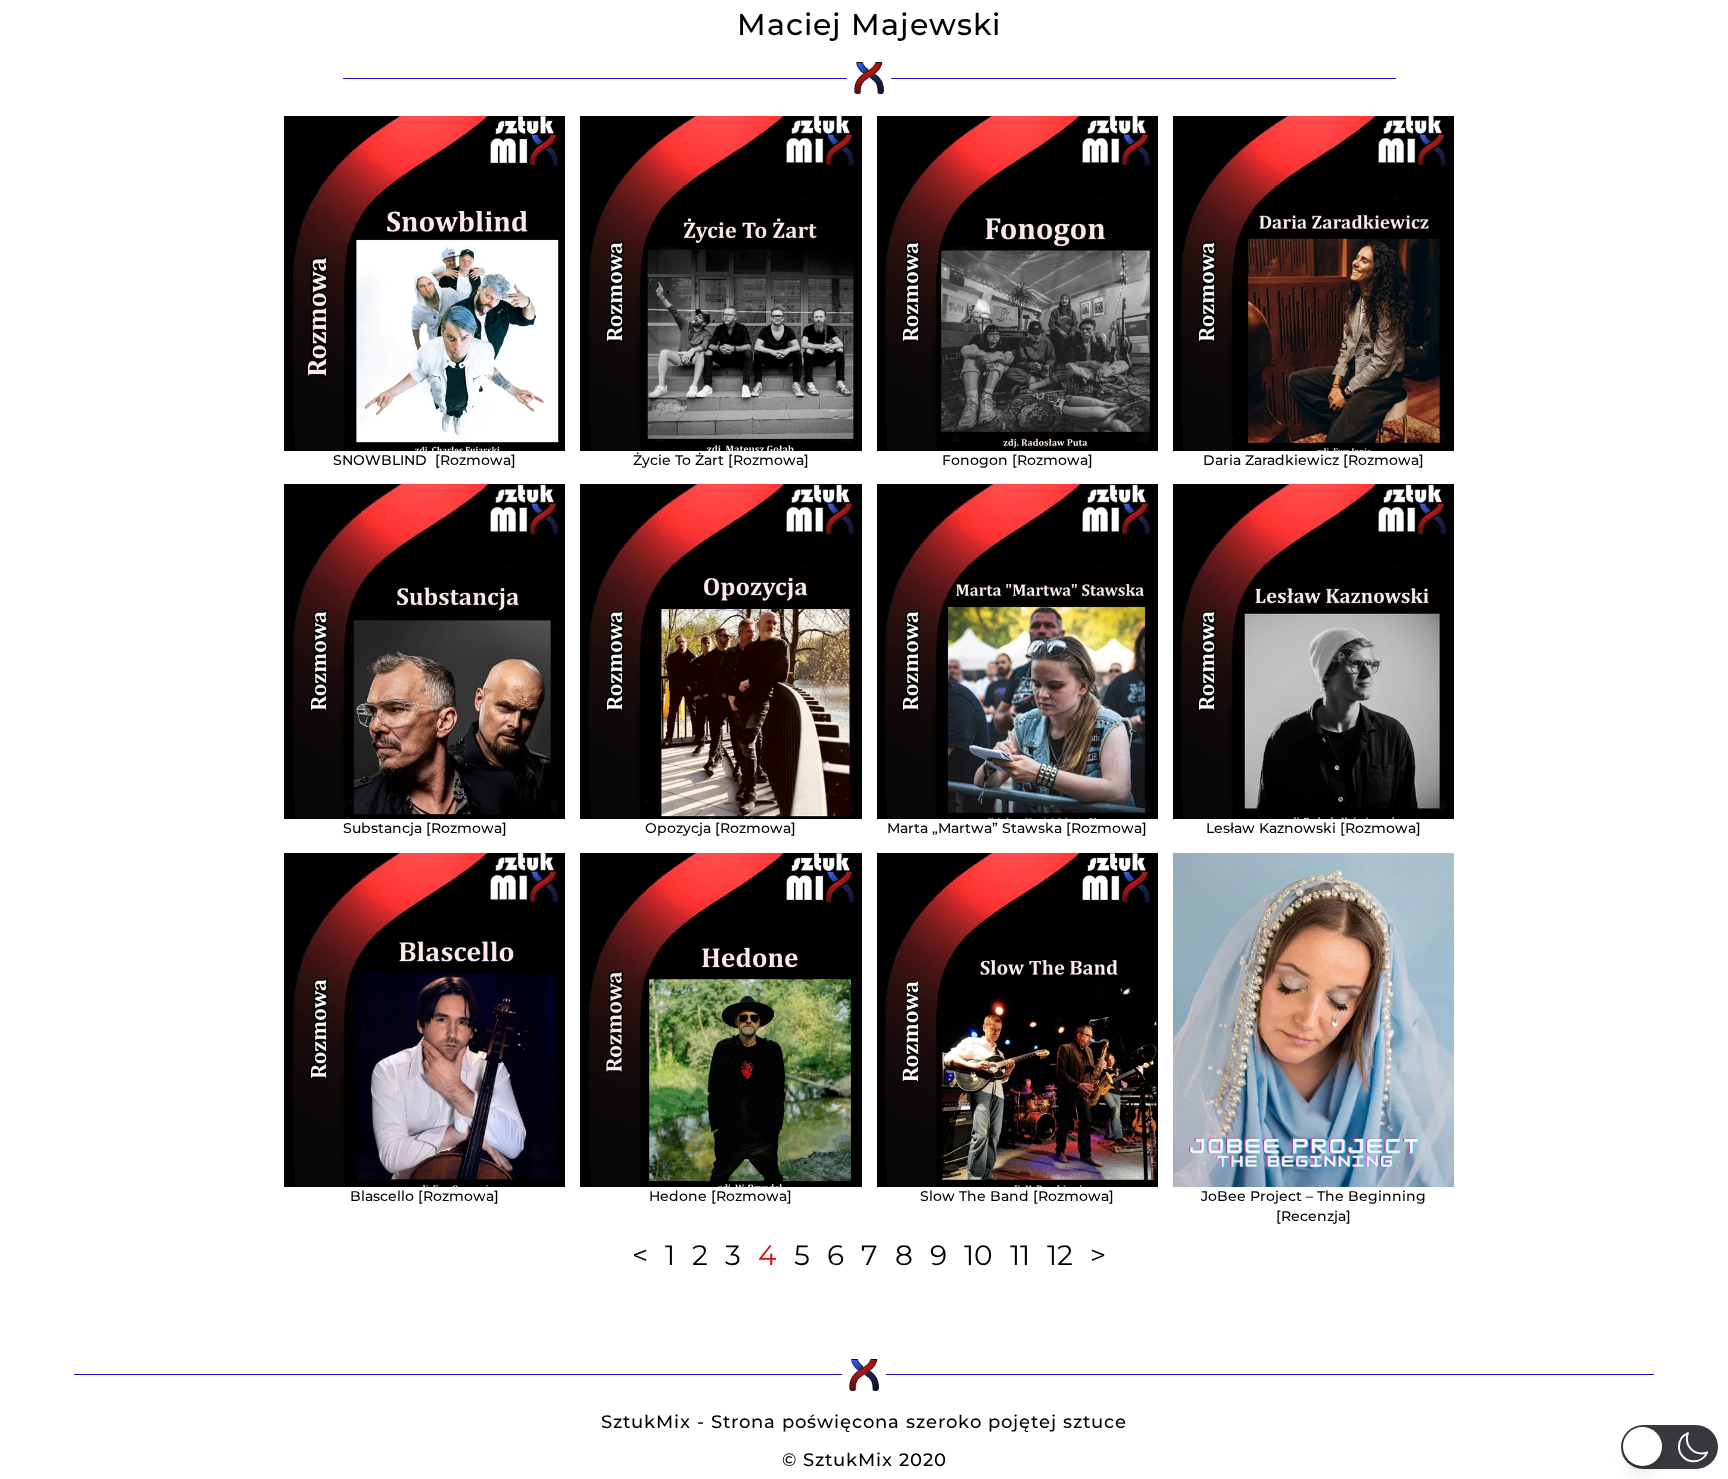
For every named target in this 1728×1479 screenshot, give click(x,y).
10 (978, 1255)
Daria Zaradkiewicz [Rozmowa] (1313, 460)
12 (1060, 1255)
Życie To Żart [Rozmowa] (721, 460)
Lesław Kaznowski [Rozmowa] (1313, 828)
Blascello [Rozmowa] (424, 1196)
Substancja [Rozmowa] (425, 828)
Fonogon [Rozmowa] (1017, 460)
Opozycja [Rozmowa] (720, 828)
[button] (1670, 1447)
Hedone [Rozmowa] (720, 1196)
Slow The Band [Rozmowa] (1017, 1196)
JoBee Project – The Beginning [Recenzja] (1313, 1206)
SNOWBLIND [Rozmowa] (424, 460)
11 (1020, 1255)
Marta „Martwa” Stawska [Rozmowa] (1017, 828)
